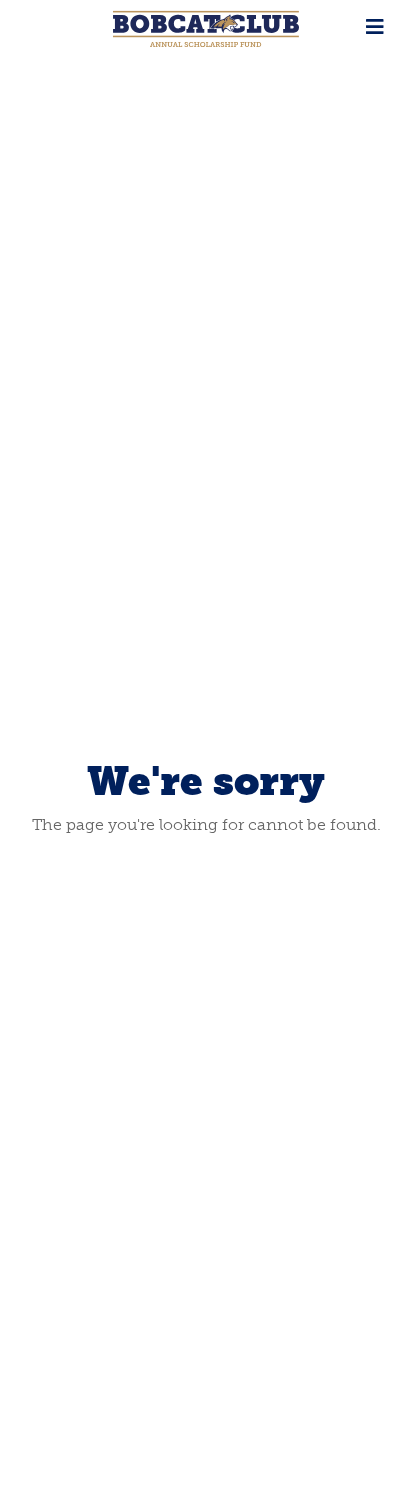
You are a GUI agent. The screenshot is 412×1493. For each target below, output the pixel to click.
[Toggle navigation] (375, 26)
